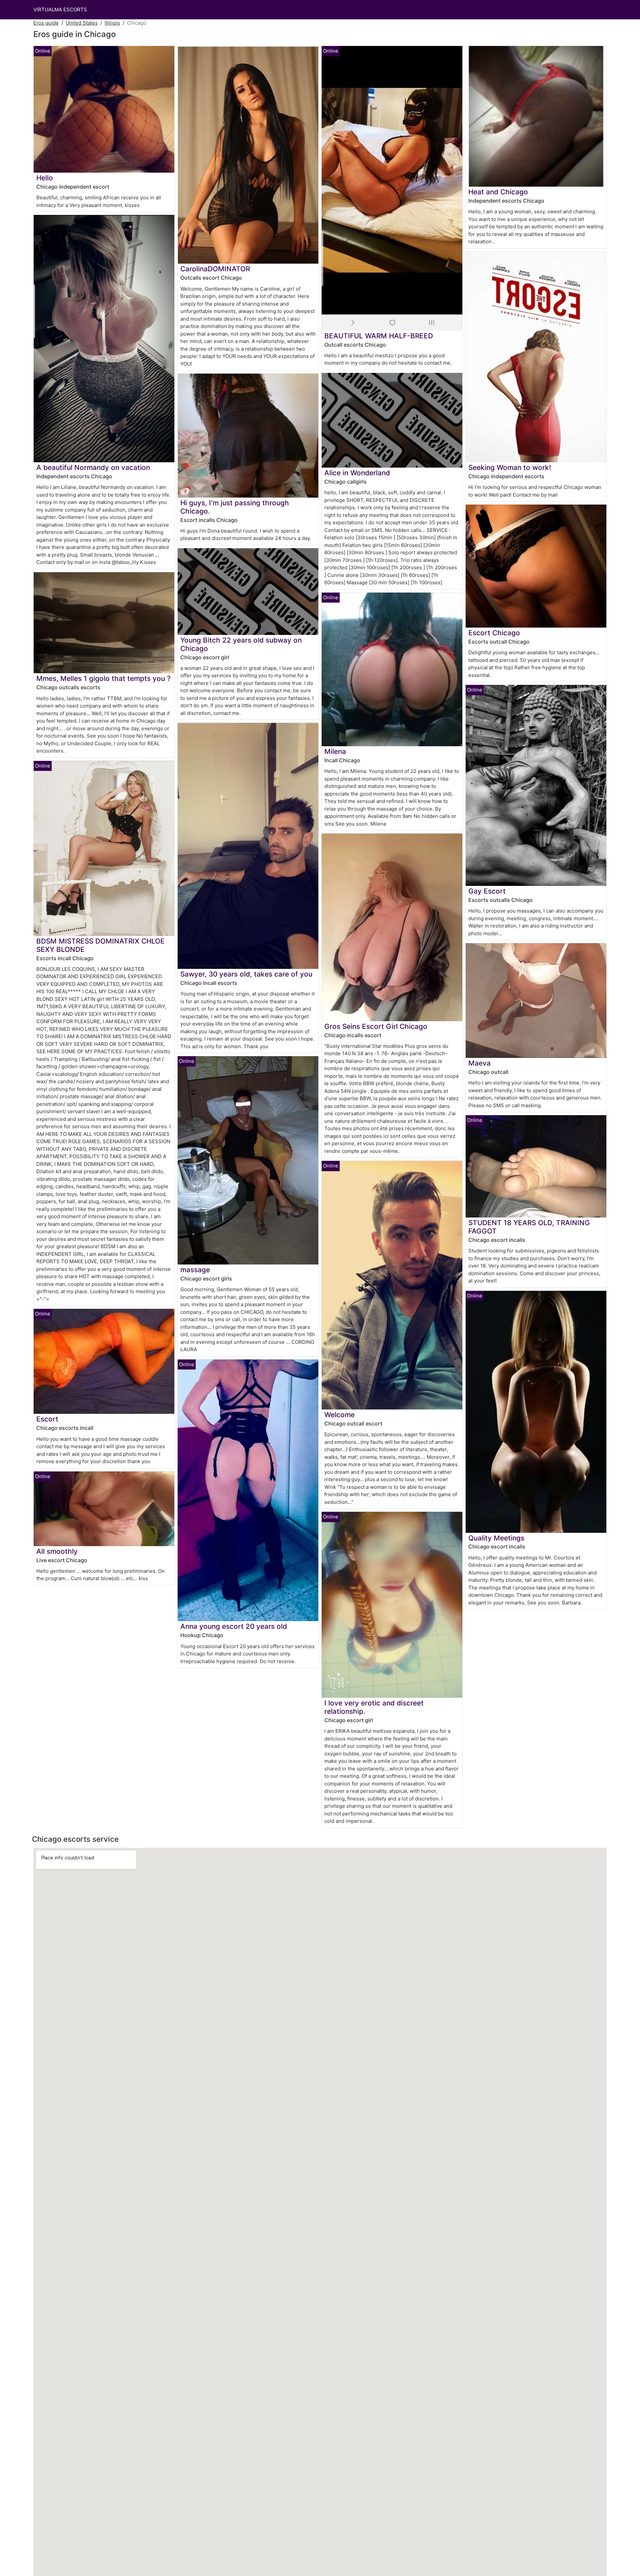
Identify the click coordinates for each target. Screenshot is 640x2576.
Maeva (479, 1063)
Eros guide (46, 23)
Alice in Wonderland (357, 473)
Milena (335, 751)
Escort (47, 1419)
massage (195, 1270)
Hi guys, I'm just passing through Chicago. (235, 507)
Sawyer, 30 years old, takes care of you (246, 974)
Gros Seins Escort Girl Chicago (376, 1026)
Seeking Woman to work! (510, 467)
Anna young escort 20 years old (234, 1626)
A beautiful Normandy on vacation (93, 467)
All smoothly (57, 1551)
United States (82, 23)
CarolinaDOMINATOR (215, 269)
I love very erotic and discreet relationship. (374, 1707)
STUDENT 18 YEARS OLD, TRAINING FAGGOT (529, 1227)
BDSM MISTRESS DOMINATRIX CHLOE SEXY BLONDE (100, 945)
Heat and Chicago (498, 192)
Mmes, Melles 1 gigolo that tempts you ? (103, 678)
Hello (45, 178)
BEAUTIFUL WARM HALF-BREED (379, 336)
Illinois (112, 23)
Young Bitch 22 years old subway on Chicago (241, 644)
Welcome (339, 1415)
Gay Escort (487, 891)
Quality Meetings (496, 1538)
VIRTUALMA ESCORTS (60, 9)
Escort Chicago (494, 633)
